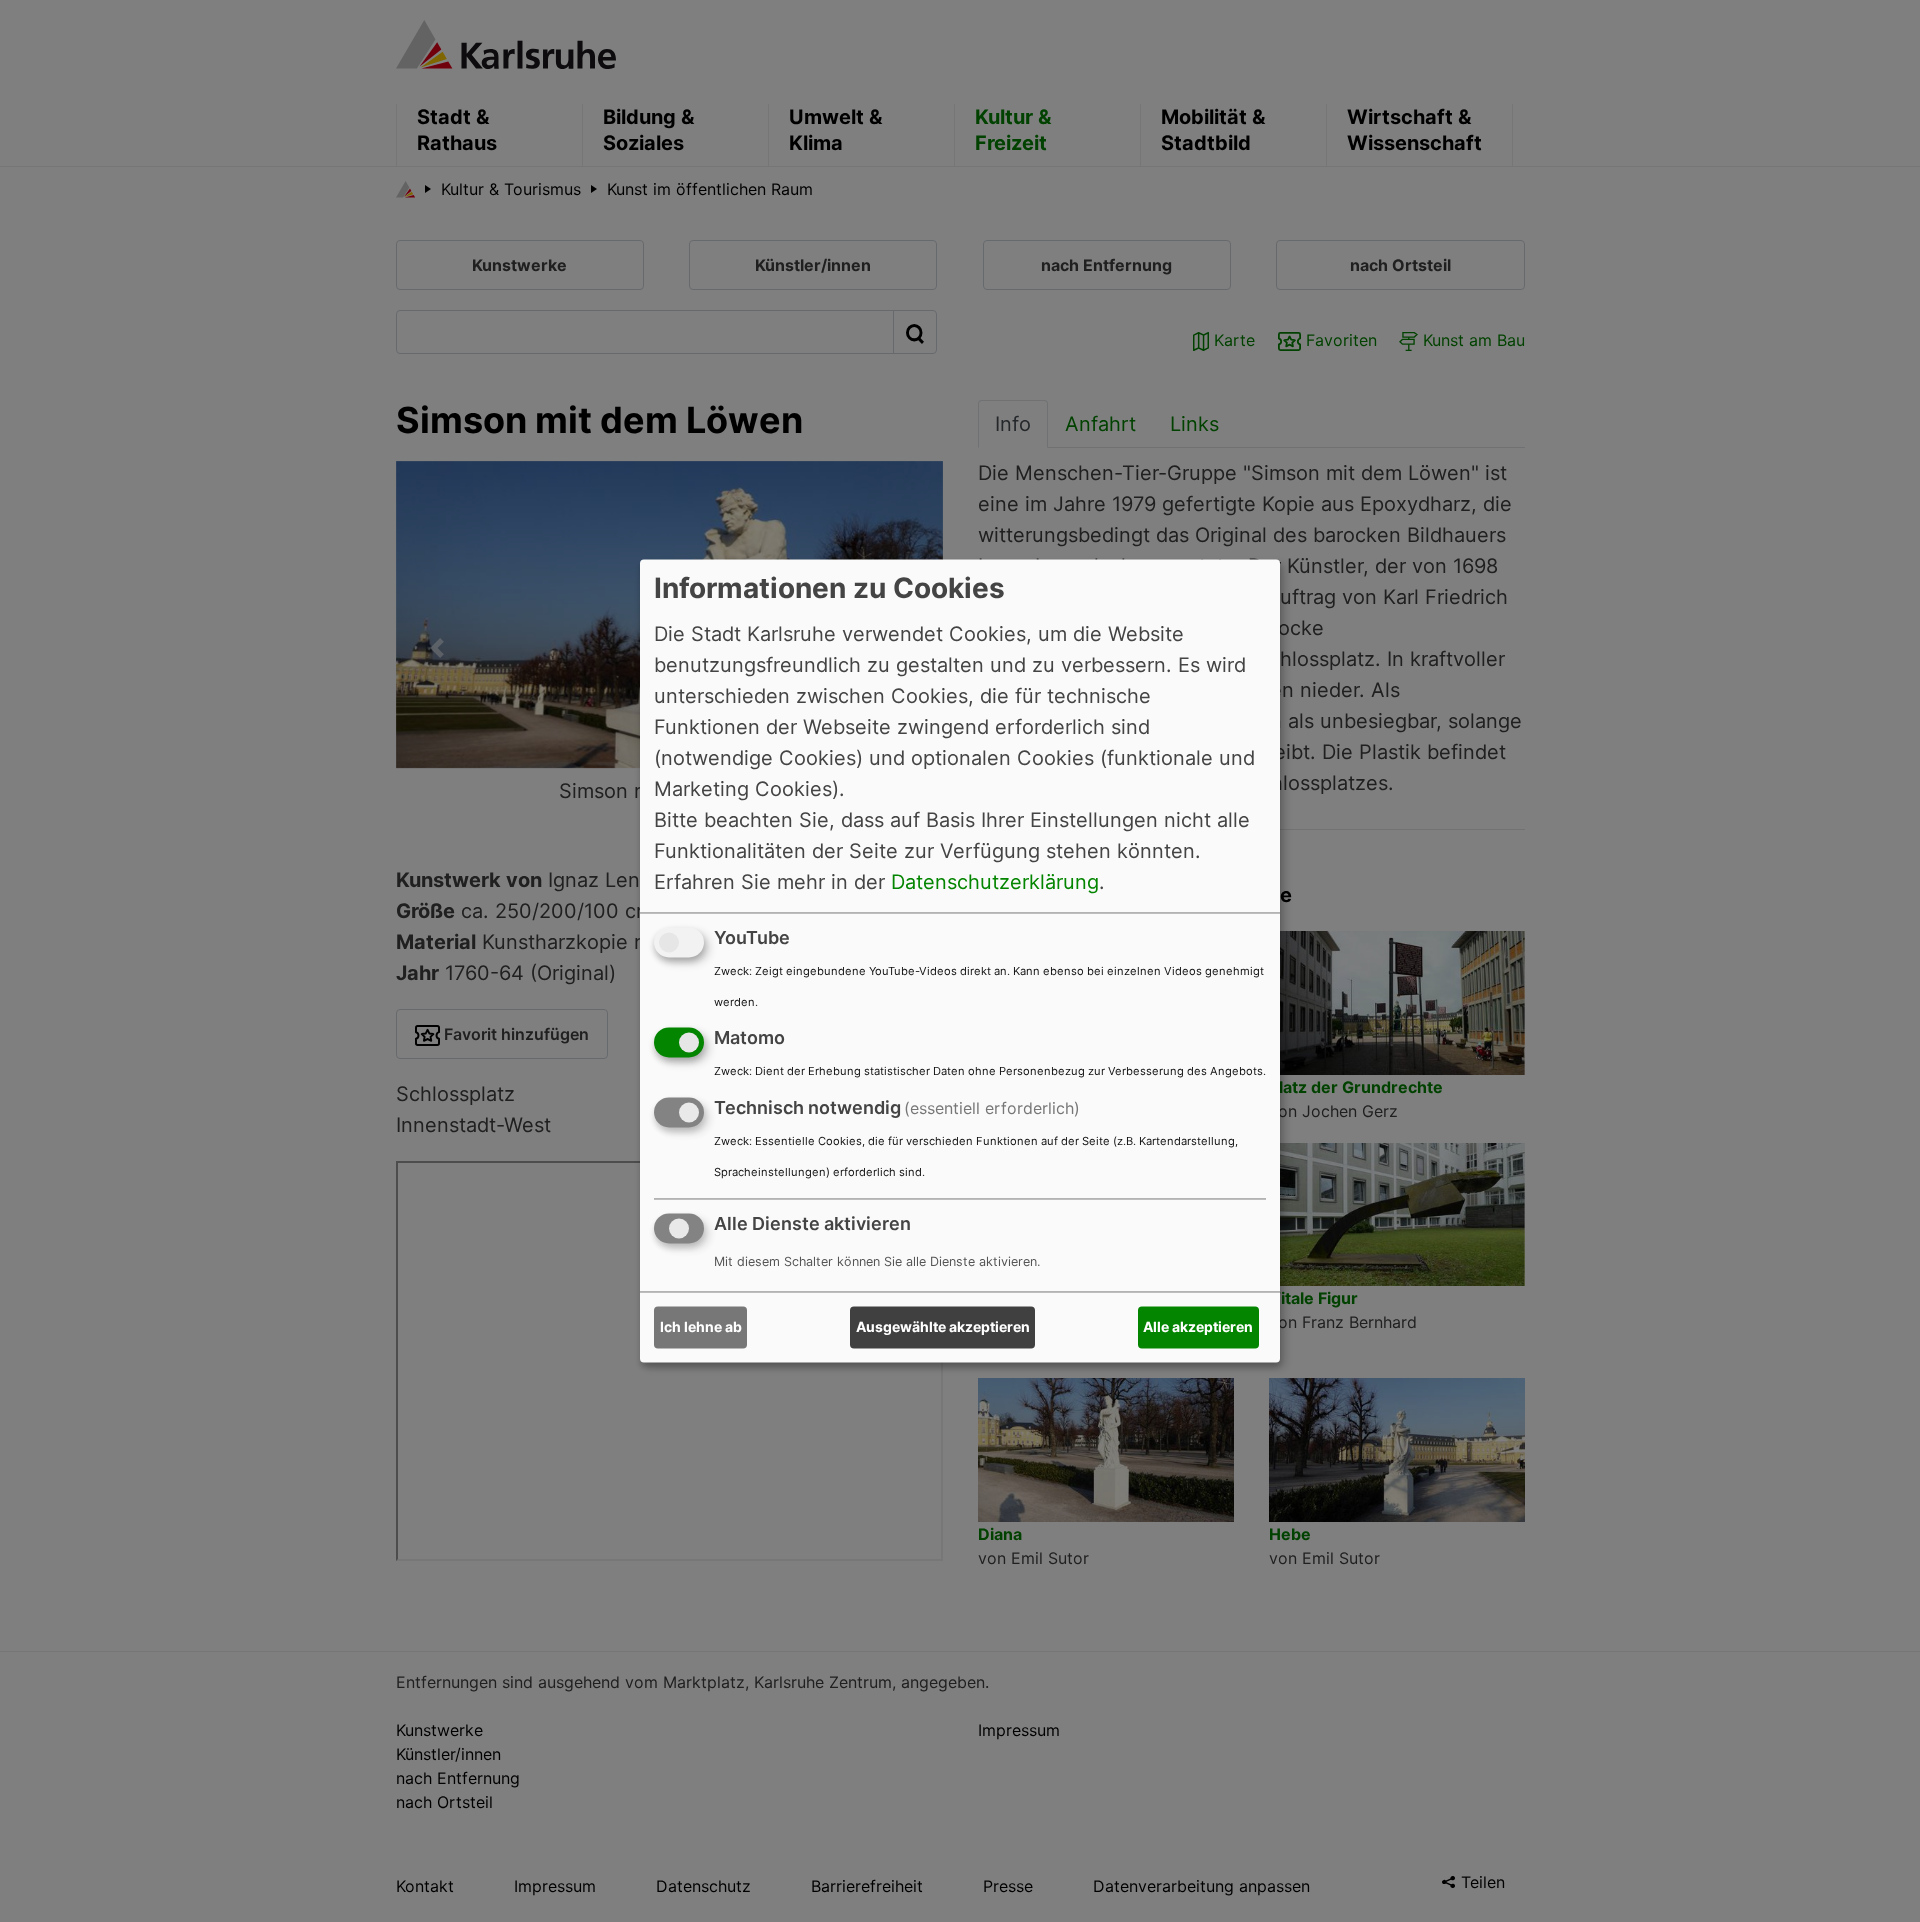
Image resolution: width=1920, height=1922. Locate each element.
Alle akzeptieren (1198, 1327)
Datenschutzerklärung (995, 882)
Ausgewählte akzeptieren (943, 1327)
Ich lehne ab (701, 1327)
